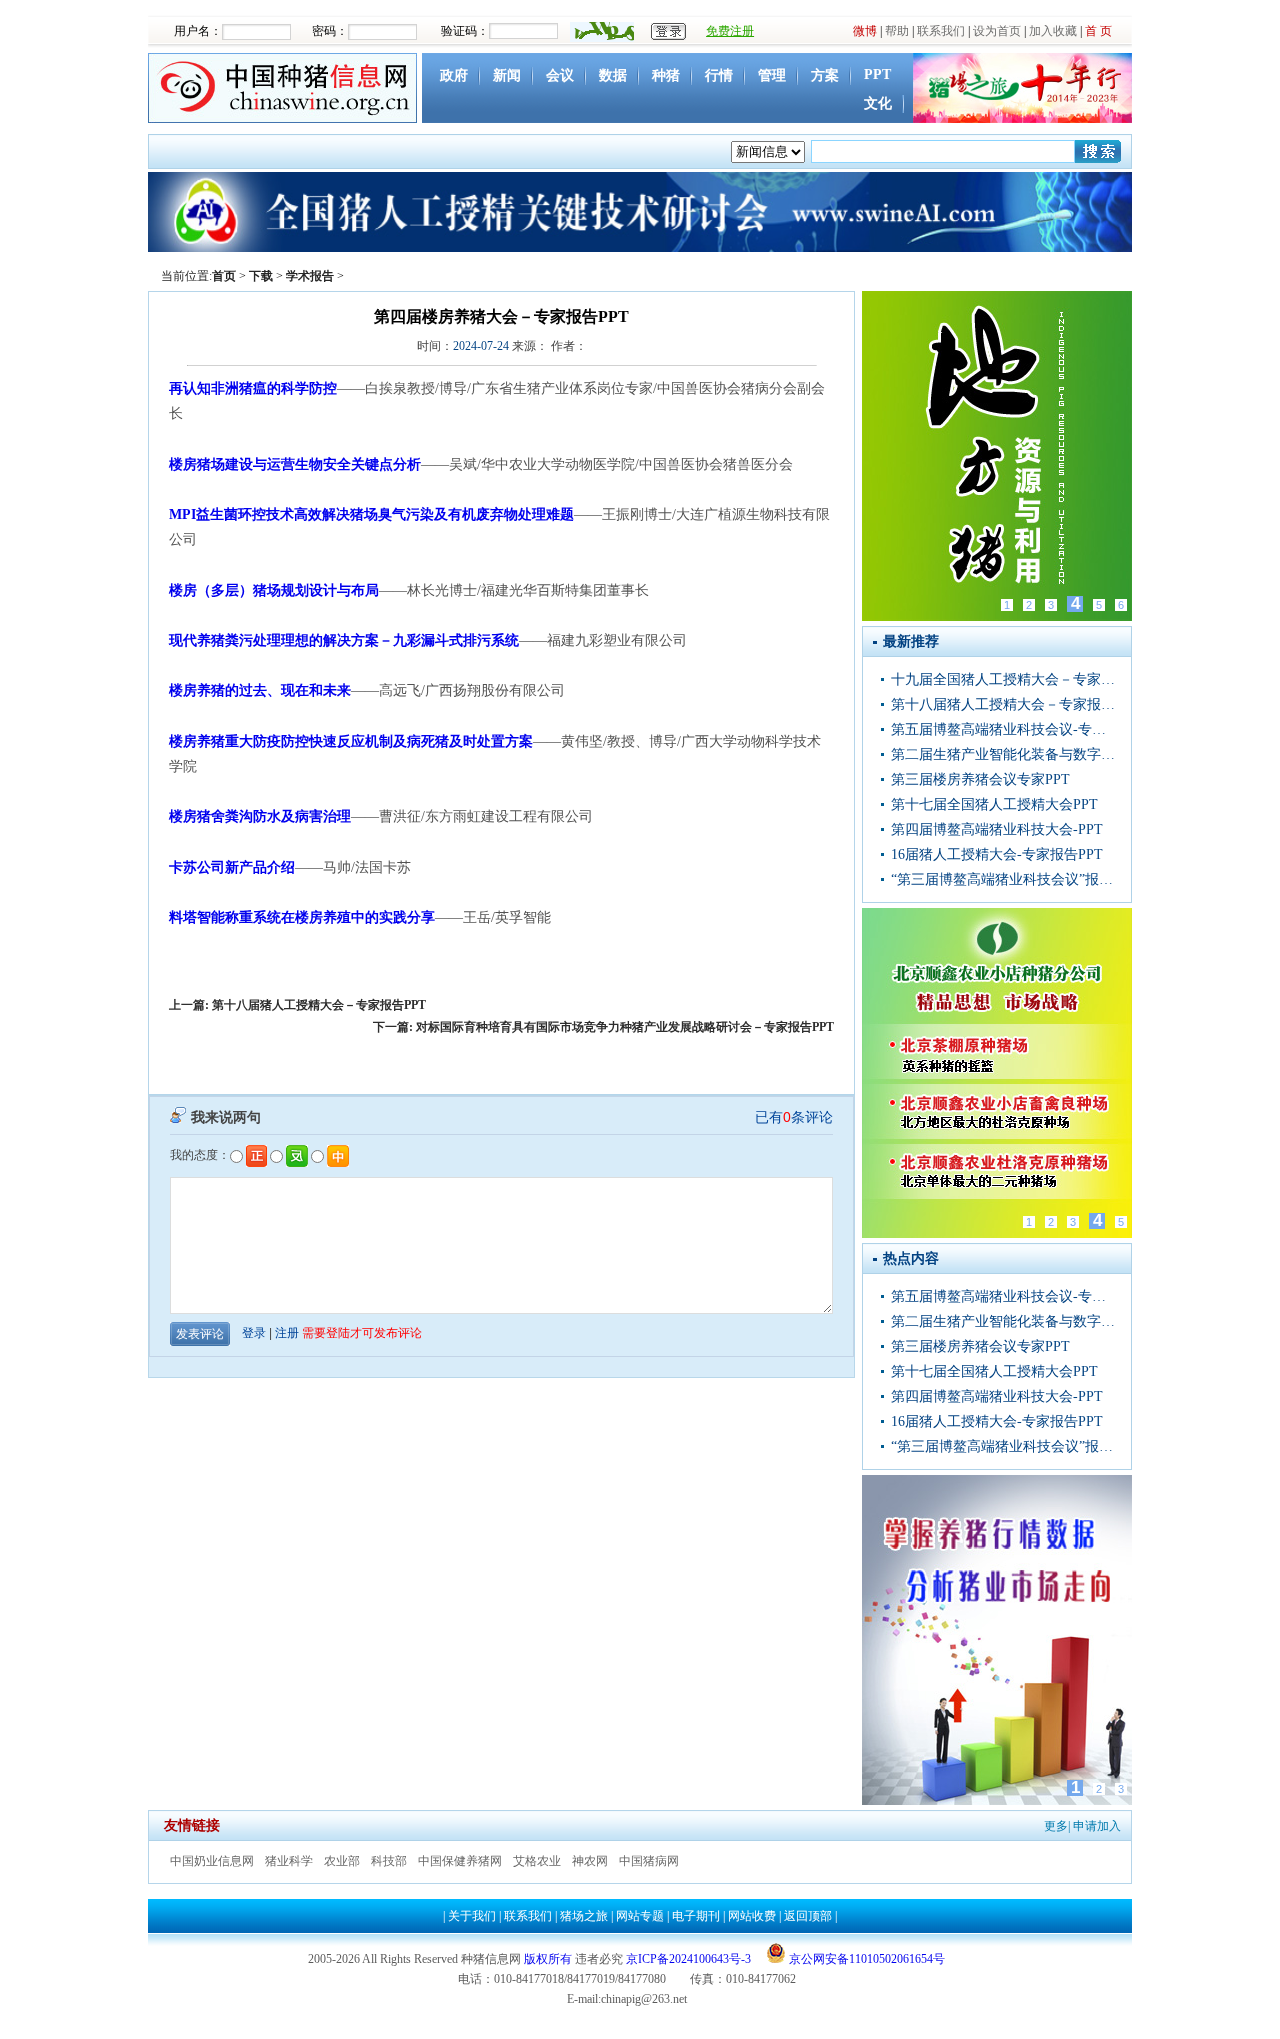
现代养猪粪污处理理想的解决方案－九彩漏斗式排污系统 (344, 640)
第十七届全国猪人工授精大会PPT (994, 804)
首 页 (1098, 31)
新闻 (507, 75)
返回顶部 (808, 1916)
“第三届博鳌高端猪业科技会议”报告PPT (1005, 879)
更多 (1056, 1826)
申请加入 (1097, 1826)
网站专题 (640, 1916)
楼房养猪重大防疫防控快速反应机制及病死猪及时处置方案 (351, 741)
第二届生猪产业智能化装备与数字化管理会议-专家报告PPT (1005, 754)
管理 (772, 75)
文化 (878, 103)
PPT (877, 74)
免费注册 (730, 31)
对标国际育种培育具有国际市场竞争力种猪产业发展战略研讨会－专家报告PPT (625, 1027)
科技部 (389, 1861)
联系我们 (941, 31)
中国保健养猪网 (460, 1861)
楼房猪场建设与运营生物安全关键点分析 (295, 464)
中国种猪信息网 (285, 88)
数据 (613, 75)
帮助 (897, 31)
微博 (865, 31)
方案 (825, 75)
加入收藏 (1053, 31)
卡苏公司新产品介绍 (232, 867)
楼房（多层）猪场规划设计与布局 (274, 590)
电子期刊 (696, 1916)
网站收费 (752, 1916)
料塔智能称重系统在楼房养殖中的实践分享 (302, 917)
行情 (719, 75)
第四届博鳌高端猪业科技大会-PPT (997, 829)
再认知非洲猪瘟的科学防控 (253, 388)
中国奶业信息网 (212, 1861)
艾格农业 (537, 1861)
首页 (224, 276)
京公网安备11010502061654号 (865, 1959)
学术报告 (310, 276)
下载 (261, 276)
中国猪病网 (649, 1861)
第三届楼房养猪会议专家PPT (980, 779)
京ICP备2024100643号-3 (688, 1959)
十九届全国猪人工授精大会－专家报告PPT (1005, 679)
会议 (560, 75)
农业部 (342, 1861)
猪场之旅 (584, 1916)
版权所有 (548, 1959)
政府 (454, 75)
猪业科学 (289, 1861)
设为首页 (997, 31)
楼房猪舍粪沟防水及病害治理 (260, 816)
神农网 (590, 1861)
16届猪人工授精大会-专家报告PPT (997, 854)
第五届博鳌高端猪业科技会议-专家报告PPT (1005, 729)
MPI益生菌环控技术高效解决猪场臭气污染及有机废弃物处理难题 (371, 514)
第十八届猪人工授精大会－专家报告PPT (319, 1005)
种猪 (666, 75)
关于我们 (472, 1916)
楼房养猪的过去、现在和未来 (260, 690)
